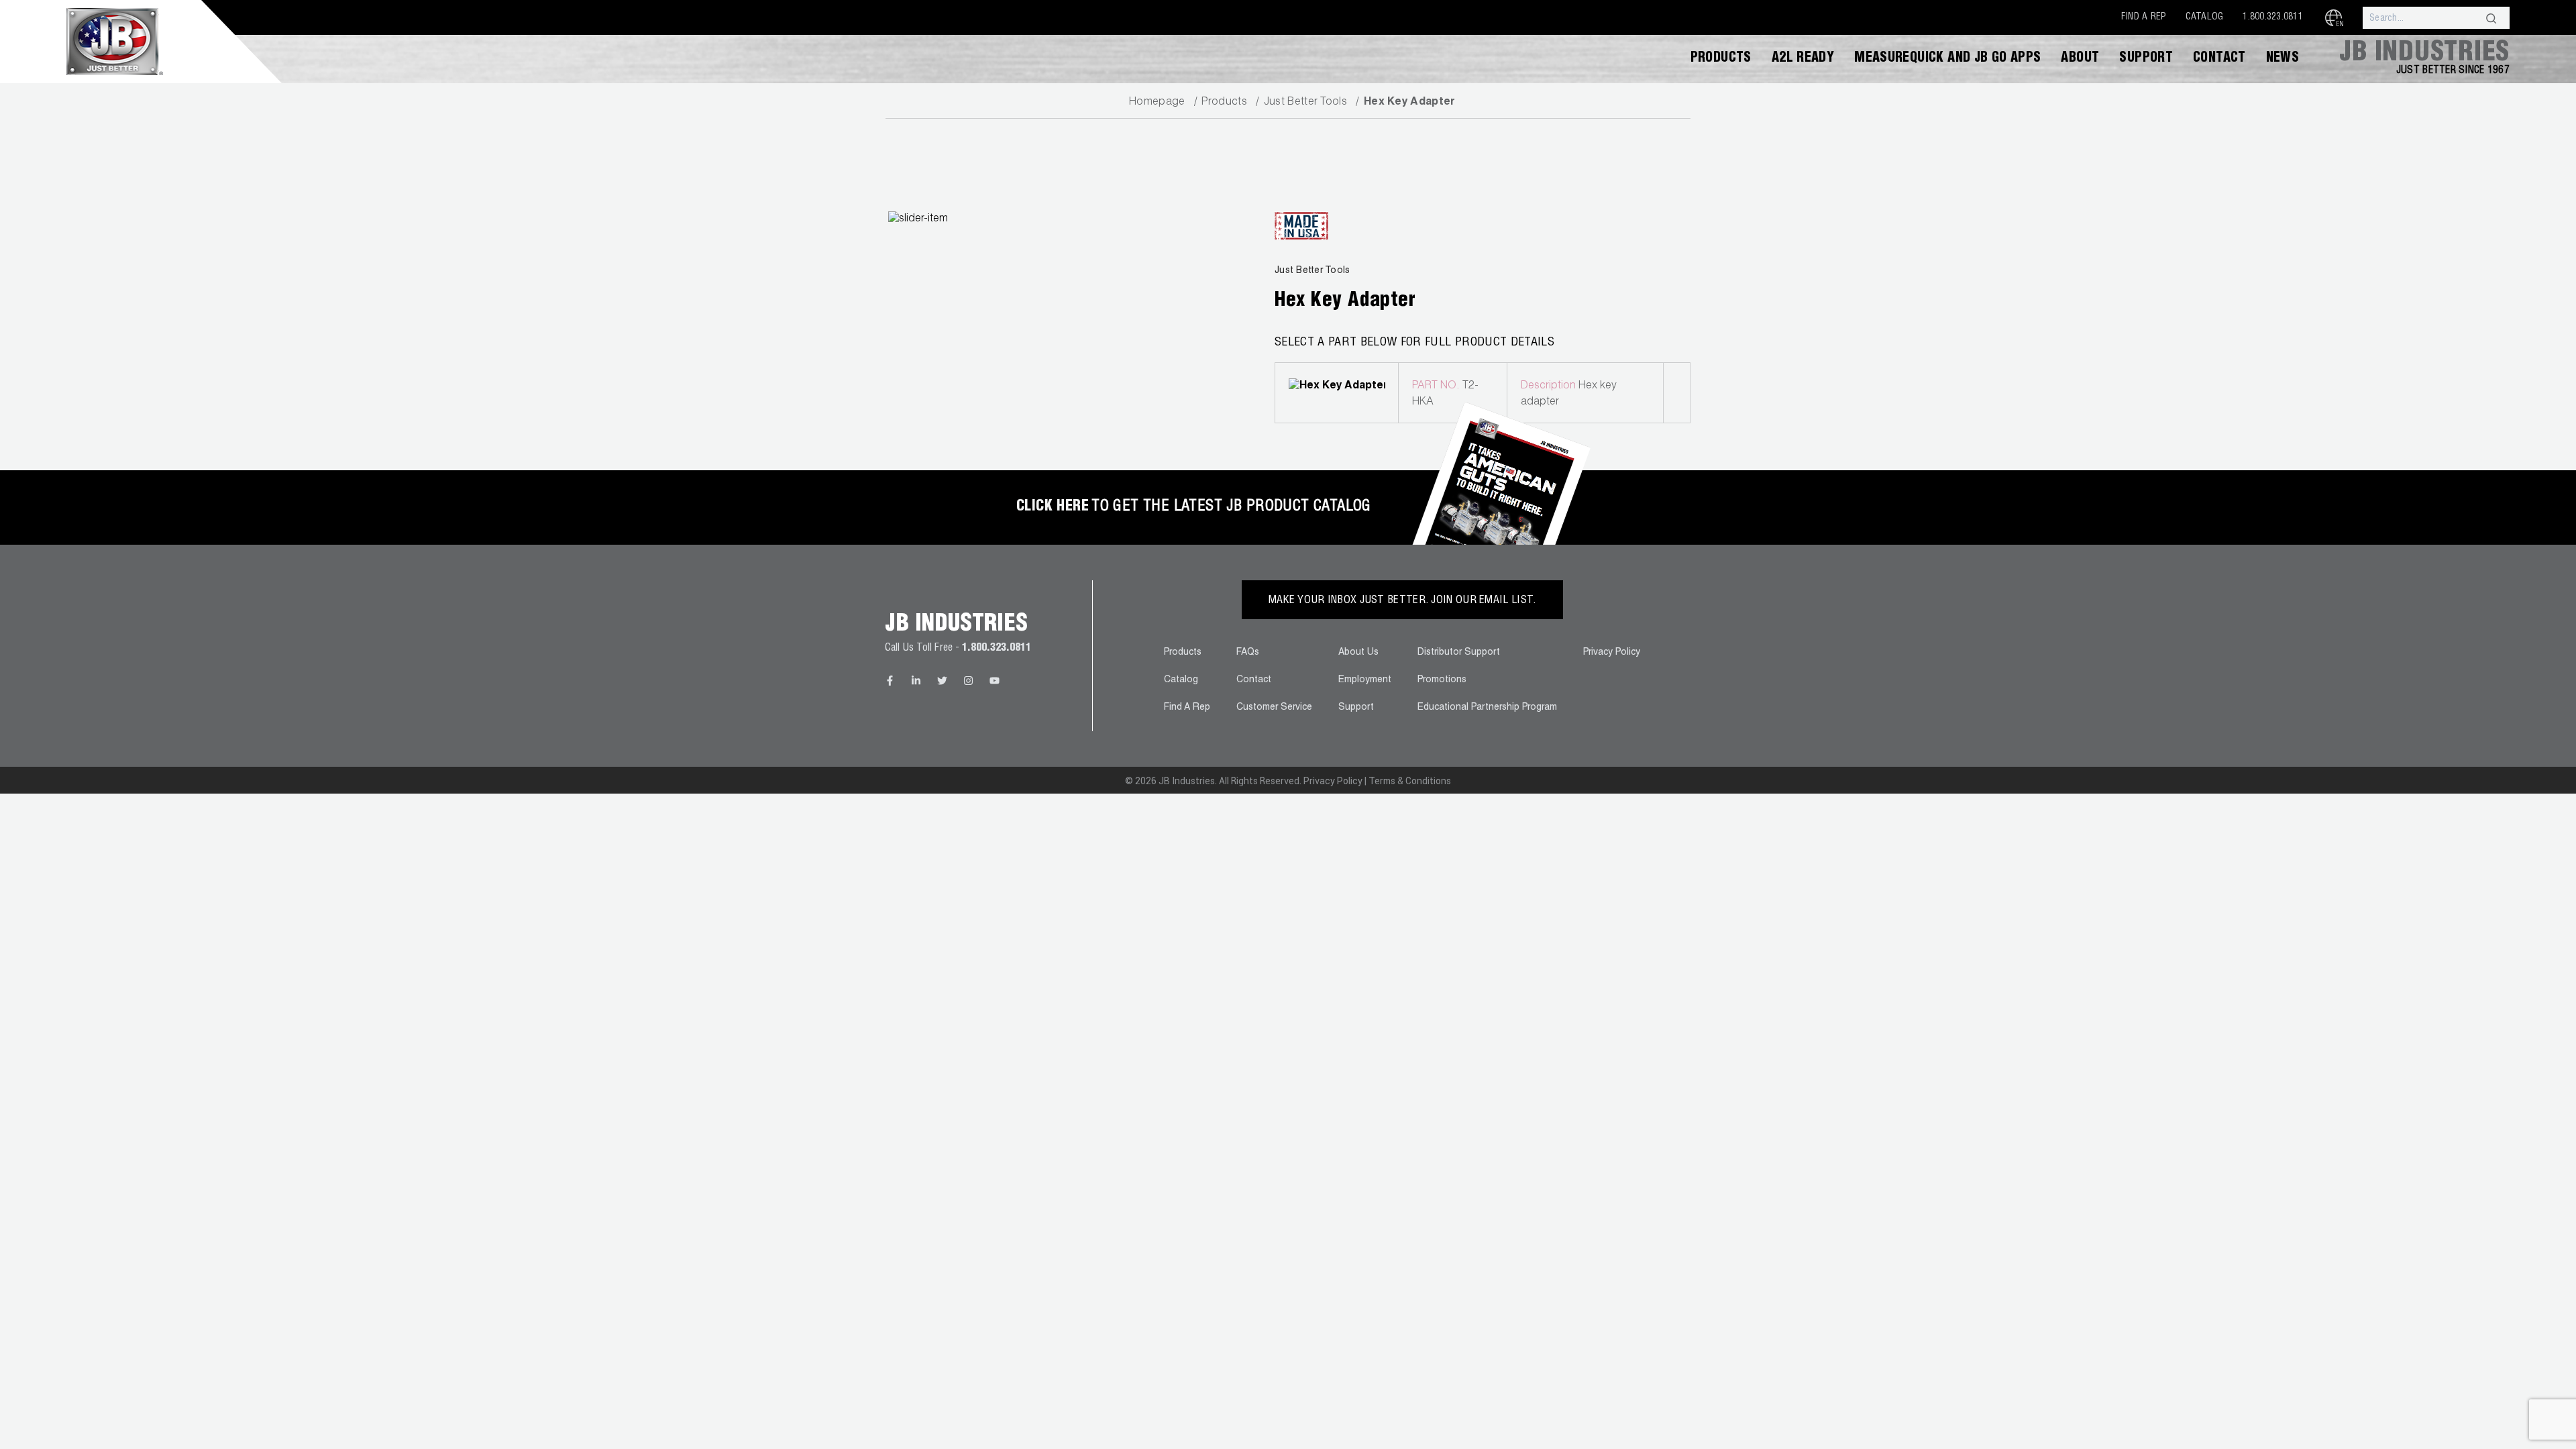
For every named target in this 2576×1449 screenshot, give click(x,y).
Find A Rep (2144, 17)
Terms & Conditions (1410, 781)
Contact (2219, 59)
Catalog (2205, 17)
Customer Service (1274, 708)
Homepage (1157, 103)
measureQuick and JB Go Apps (1947, 59)
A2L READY (1803, 59)
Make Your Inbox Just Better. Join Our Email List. (1402, 601)
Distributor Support (1459, 653)
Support (2146, 59)
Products (1721, 59)
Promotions (1442, 680)
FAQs (1248, 653)
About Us (1358, 653)
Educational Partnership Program (1487, 708)
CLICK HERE (1053, 507)
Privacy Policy (1612, 653)
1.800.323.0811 (2273, 17)
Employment (1365, 680)
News (2283, 59)
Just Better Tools (1305, 103)
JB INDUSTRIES (2424, 54)
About (2080, 59)
